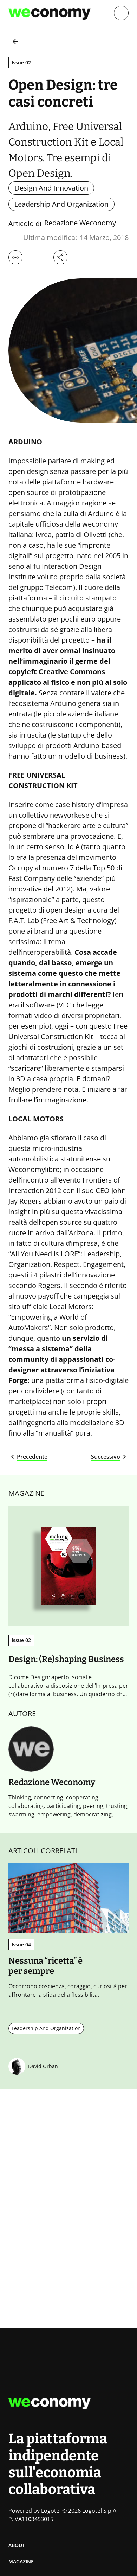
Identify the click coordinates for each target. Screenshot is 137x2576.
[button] (15, 257)
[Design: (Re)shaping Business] (68, 1566)
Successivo (106, 1457)
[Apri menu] (121, 13)
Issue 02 (21, 62)
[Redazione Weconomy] (31, 1749)
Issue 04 (21, 1944)
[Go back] (15, 41)
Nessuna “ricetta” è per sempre (45, 1966)
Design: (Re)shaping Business (66, 1659)
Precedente (32, 1457)
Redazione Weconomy (80, 223)
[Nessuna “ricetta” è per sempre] (68, 1899)
